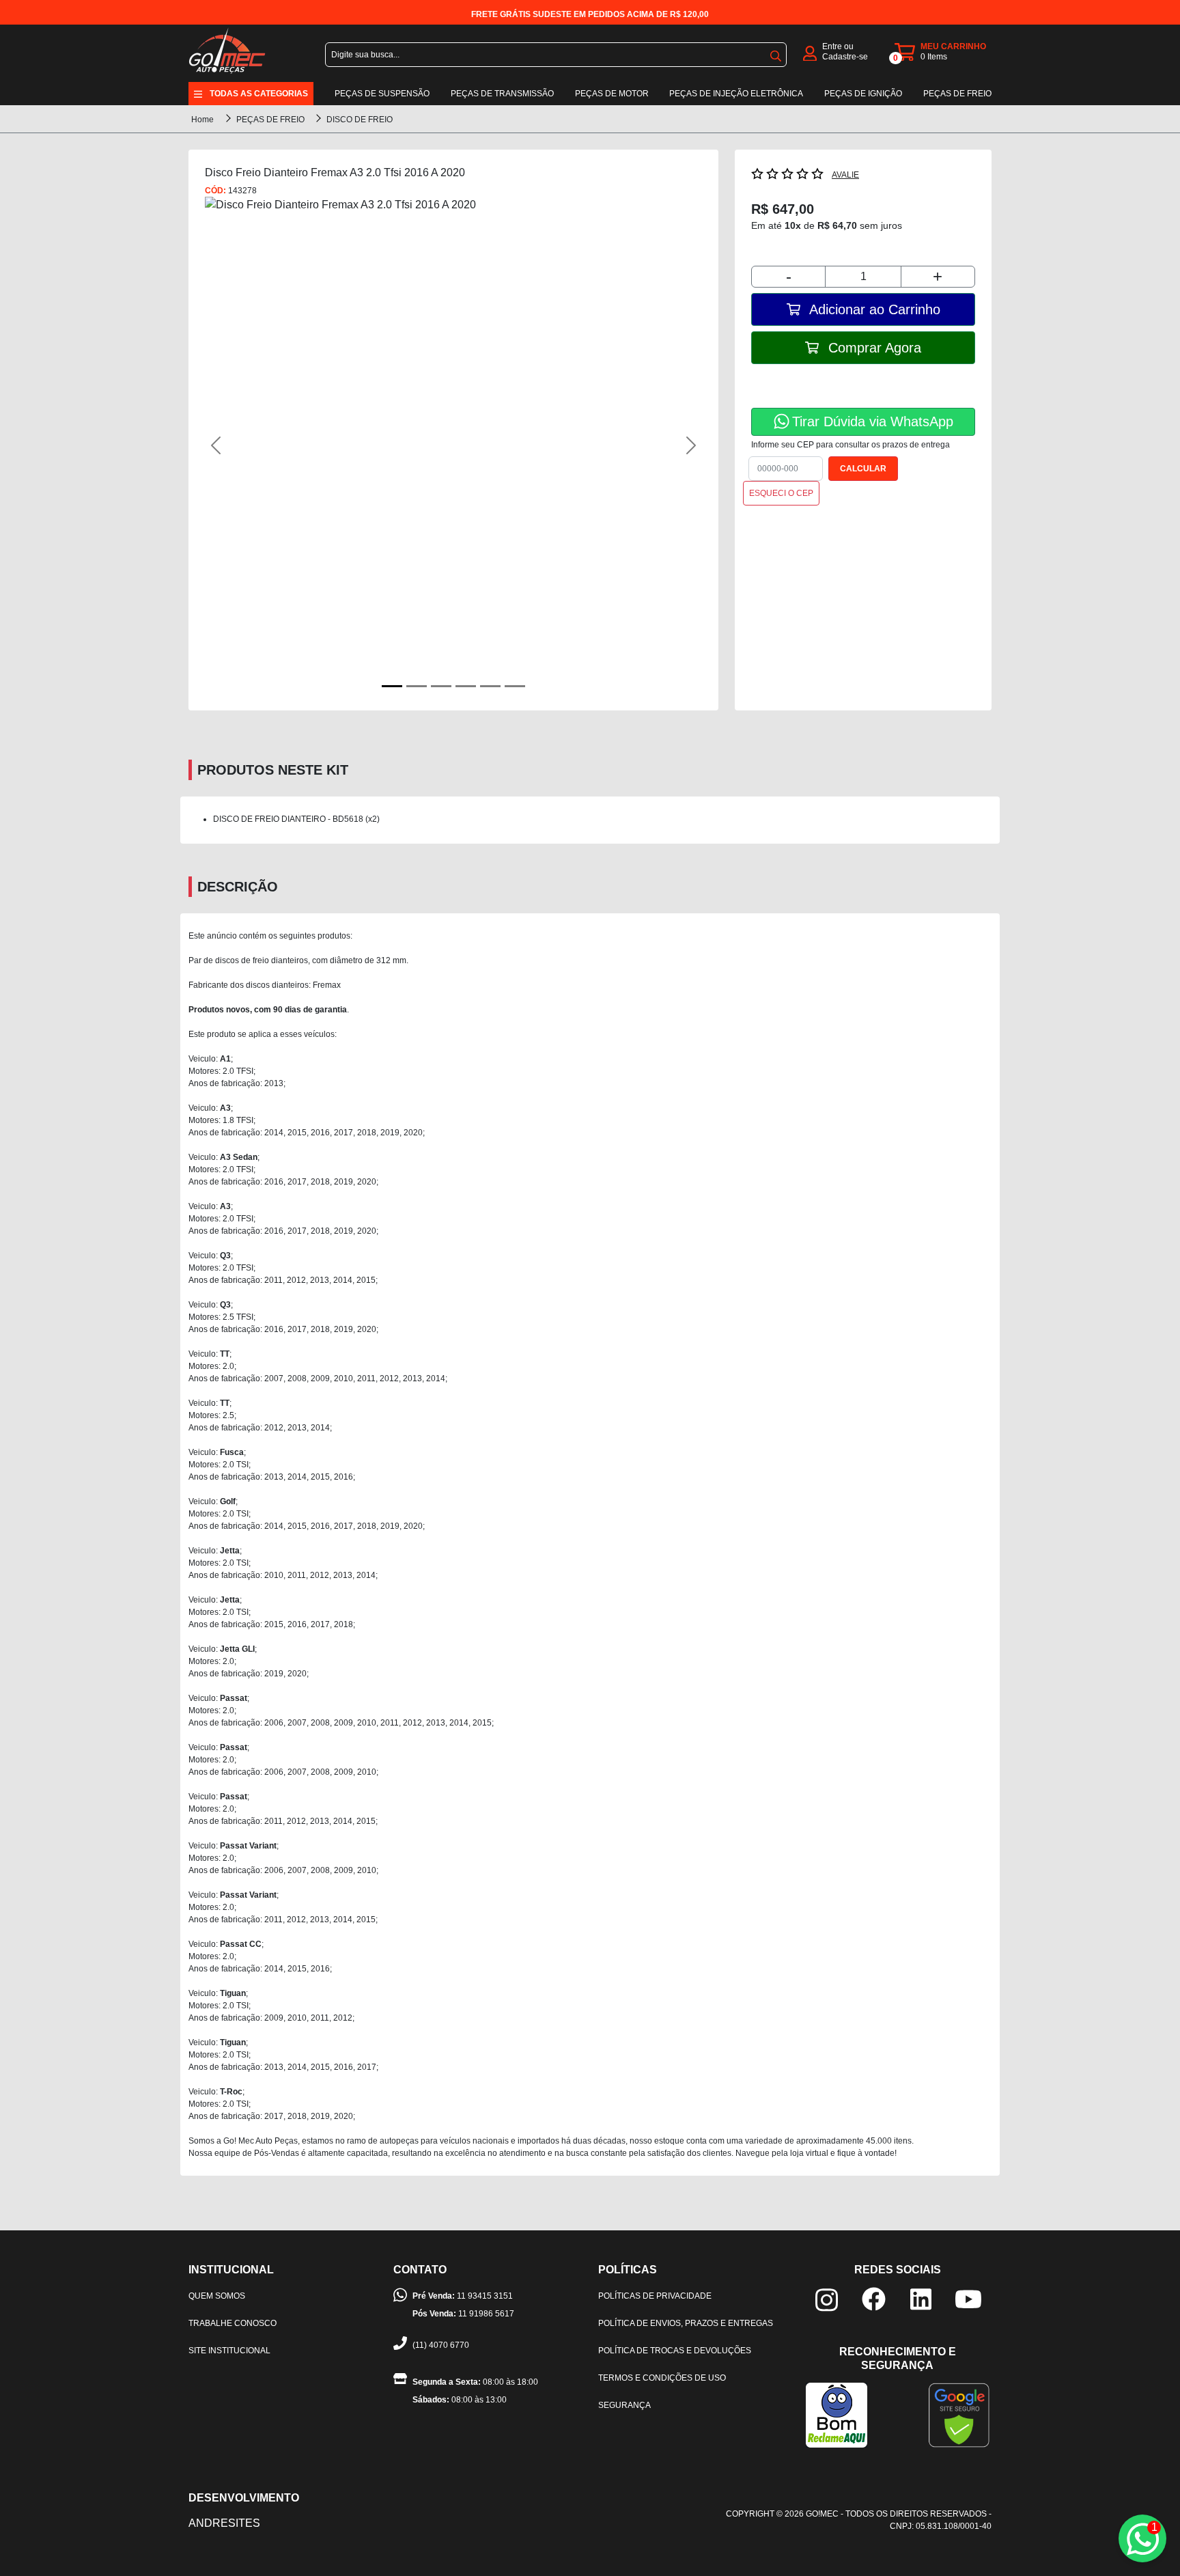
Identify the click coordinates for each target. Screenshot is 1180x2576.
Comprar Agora (873, 348)
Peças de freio (957, 94)
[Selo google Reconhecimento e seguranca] (959, 2414)
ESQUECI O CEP (781, 493)
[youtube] (968, 2298)
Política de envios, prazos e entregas (686, 2323)
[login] (810, 52)
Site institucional (229, 2351)
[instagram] (827, 2299)
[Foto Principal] (392, 686)
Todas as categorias (259, 94)
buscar (776, 53)
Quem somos (217, 2296)
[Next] (665, 445)
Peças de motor (612, 94)
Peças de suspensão (382, 94)
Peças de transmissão (502, 94)
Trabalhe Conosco (233, 2323)
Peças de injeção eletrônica (736, 94)
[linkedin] (921, 2298)
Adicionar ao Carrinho (873, 309)
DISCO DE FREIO (360, 120)
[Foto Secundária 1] (417, 686)
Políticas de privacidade (655, 2296)
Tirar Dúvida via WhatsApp (873, 421)
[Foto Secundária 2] (441, 686)
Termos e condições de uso (662, 2378)
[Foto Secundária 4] (490, 686)
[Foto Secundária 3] (466, 686)
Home (202, 120)
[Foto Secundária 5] (515, 686)
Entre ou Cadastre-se (845, 52)
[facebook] (874, 2298)
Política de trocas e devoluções (675, 2351)
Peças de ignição (863, 94)
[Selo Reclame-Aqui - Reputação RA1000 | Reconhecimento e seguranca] (837, 2414)
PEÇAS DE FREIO (271, 120)
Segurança (624, 2405)
